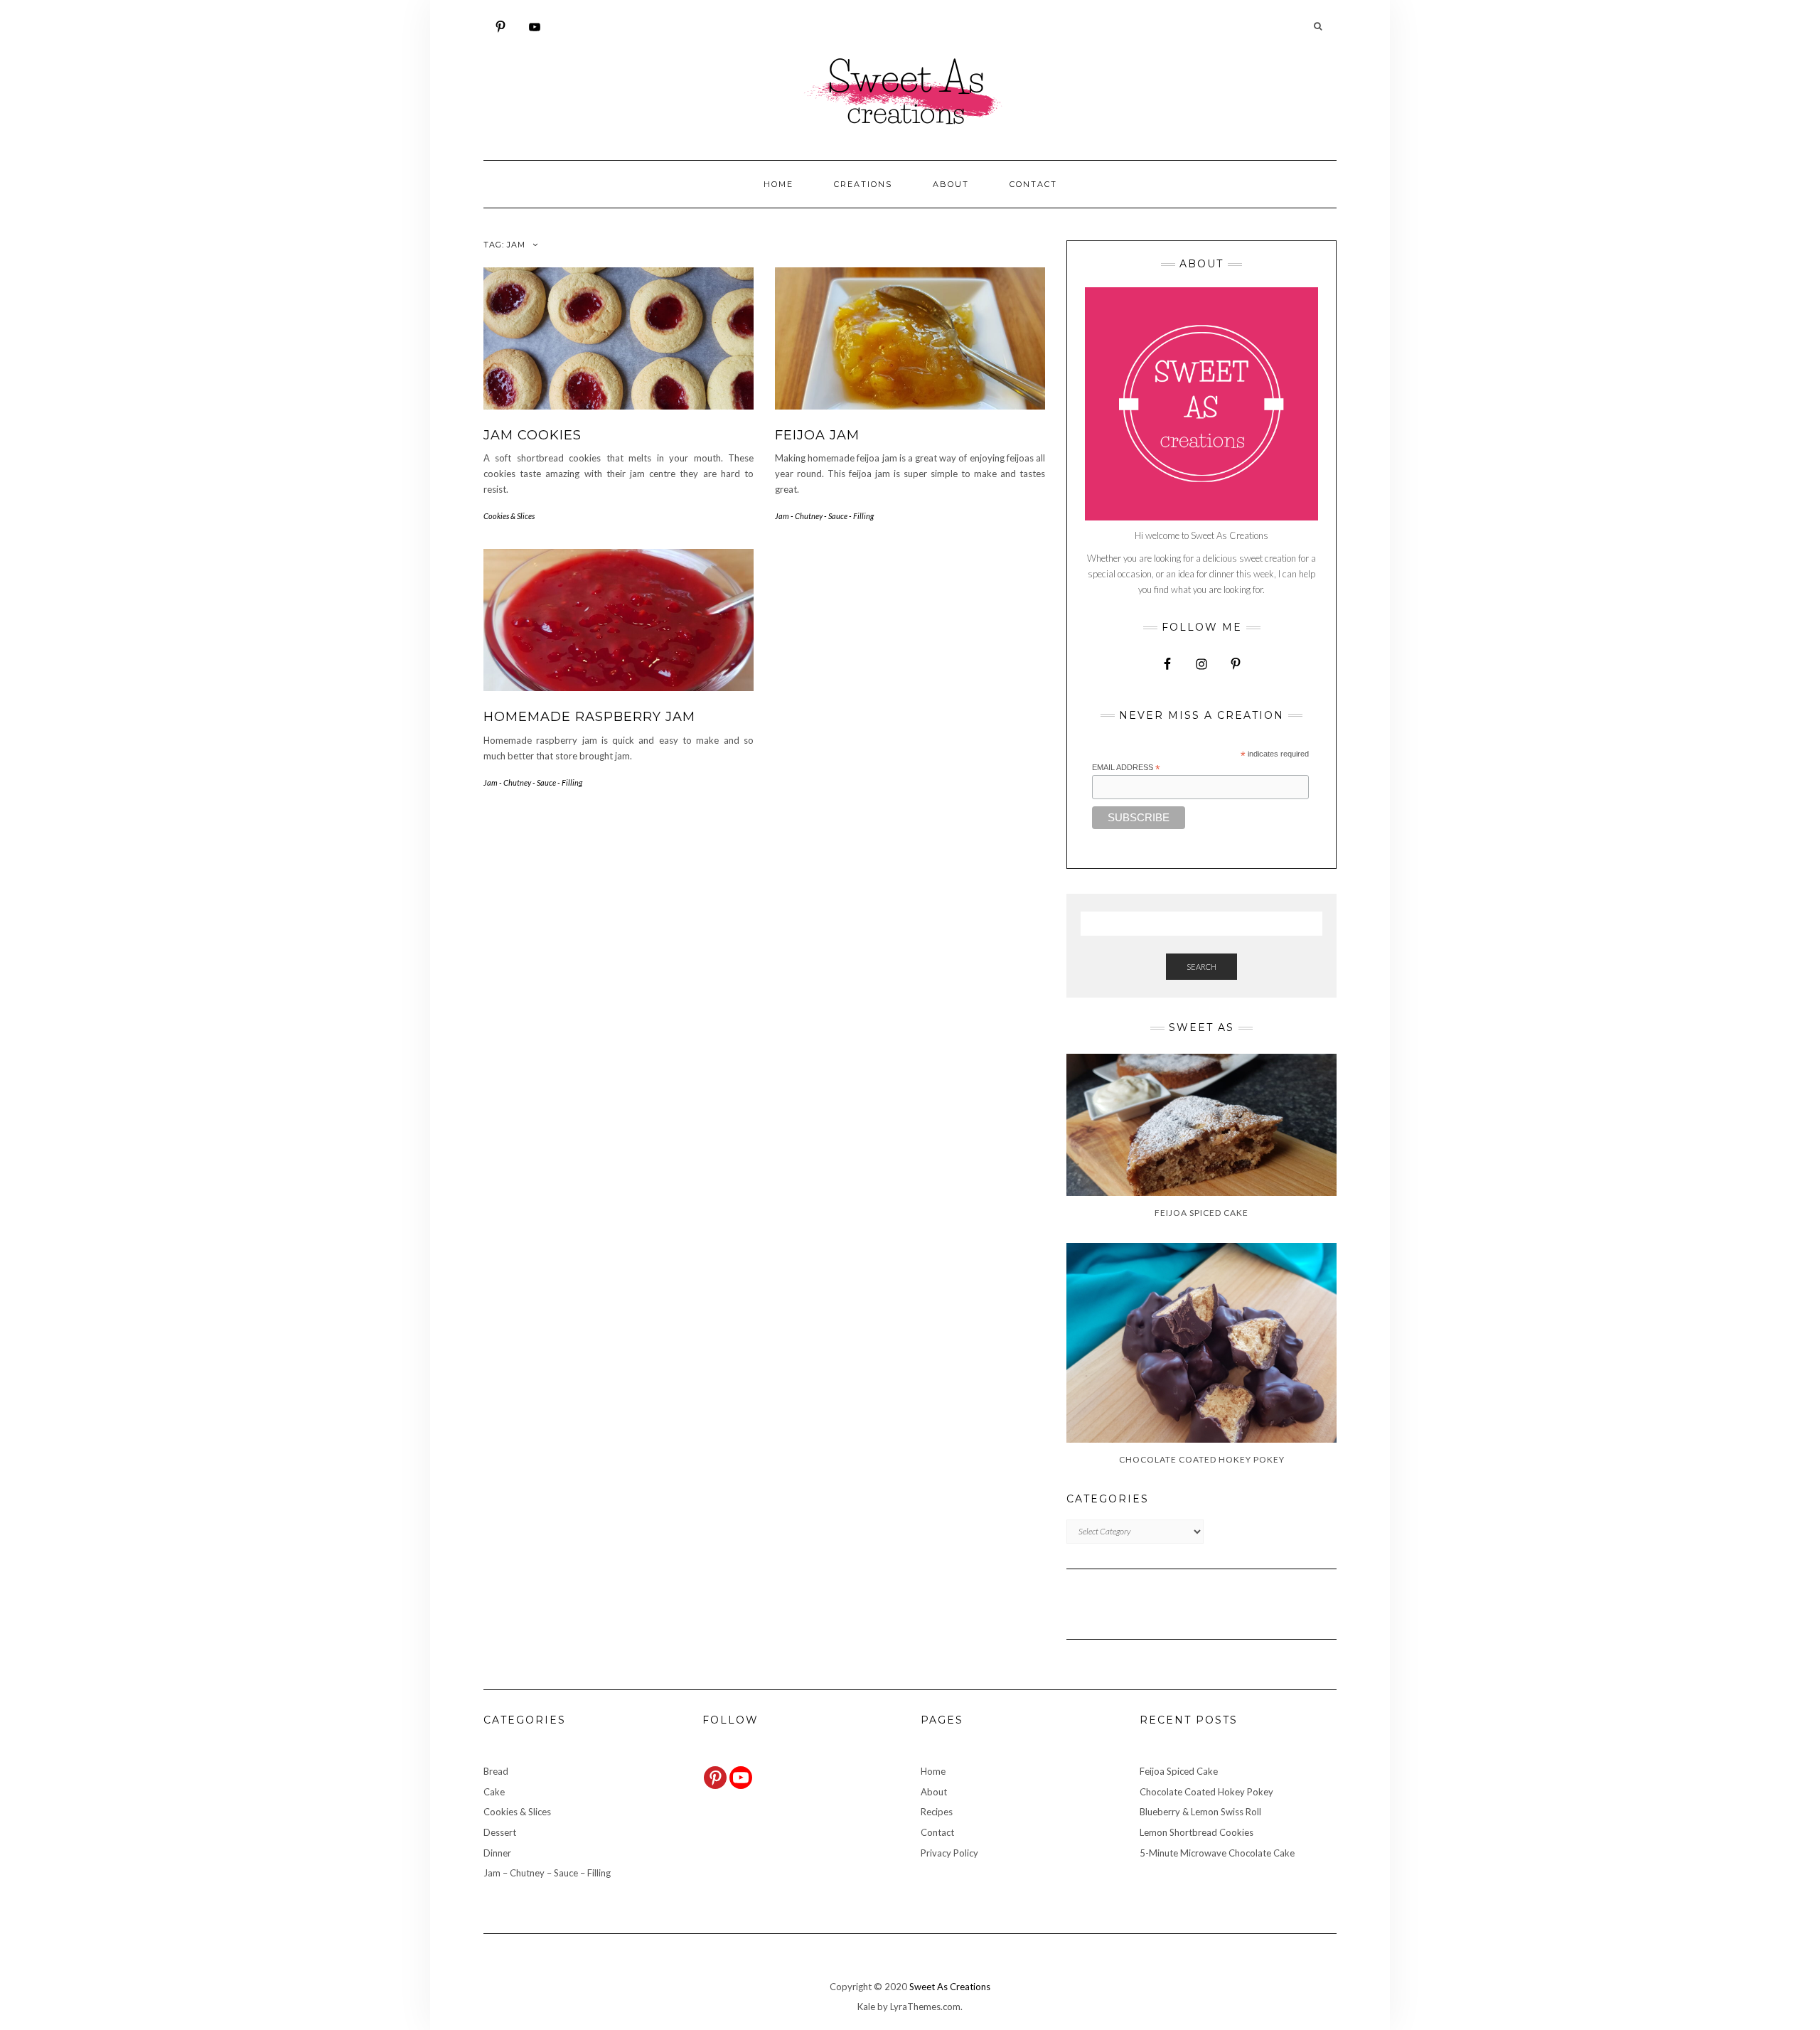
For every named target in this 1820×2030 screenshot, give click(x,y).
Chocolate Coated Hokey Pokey (1206, 1792)
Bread (496, 1771)
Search (1201, 967)
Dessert (500, 1832)
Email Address (1126, 768)
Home (778, 184)
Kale (866, 2007)
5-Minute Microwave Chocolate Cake (1217, 1853)
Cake (494, 1792)
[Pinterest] (715, 1778)
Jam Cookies (532, 435)
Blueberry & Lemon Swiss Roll (1200, 1812)
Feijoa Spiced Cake (1179, 1771)
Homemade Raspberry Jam (589, 717)
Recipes (937, 1812)
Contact (1033, 184)
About (951, 184)
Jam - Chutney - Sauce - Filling (824, 516)
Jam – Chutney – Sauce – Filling (547, 1873)
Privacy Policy (949, 1853)
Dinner (497, 1853)
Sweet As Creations (950, 1987)
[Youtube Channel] (741, 1778)
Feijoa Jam (817, 435)
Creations (863, 184)
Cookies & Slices (509, 516)
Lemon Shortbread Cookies (1197, 1832)
